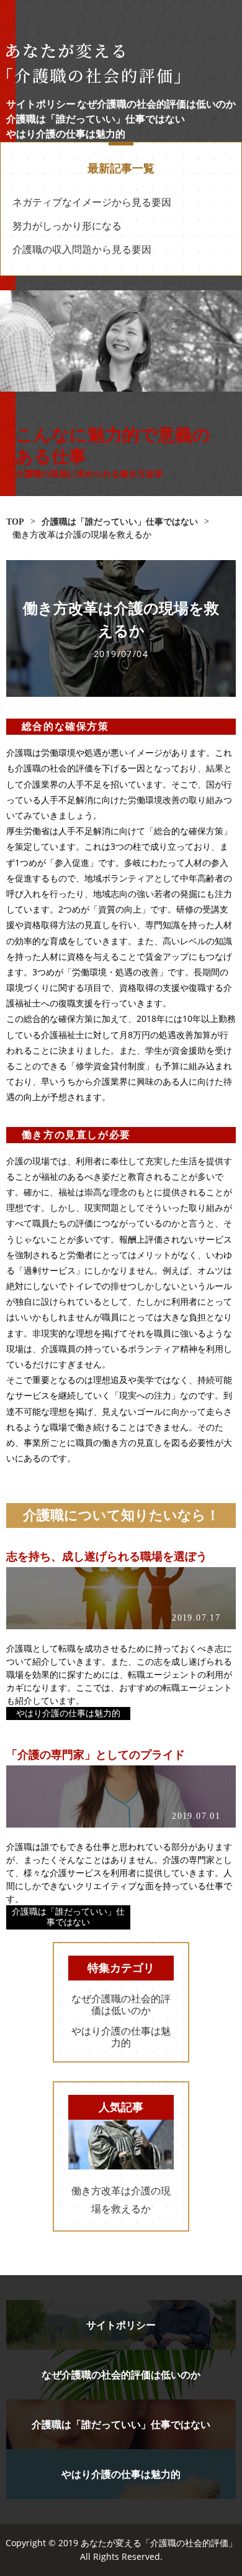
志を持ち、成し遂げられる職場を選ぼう (107, 1557)
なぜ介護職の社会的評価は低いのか (156, 104)
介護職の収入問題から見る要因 (82, 250)
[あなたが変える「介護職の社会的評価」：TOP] (121, 64)
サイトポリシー (41, 104)
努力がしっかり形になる (67, 226)
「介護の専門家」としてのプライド (96, 1755)
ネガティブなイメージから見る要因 (92, 202)
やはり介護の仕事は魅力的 (66, 134)
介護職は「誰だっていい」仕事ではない (96, 119)
